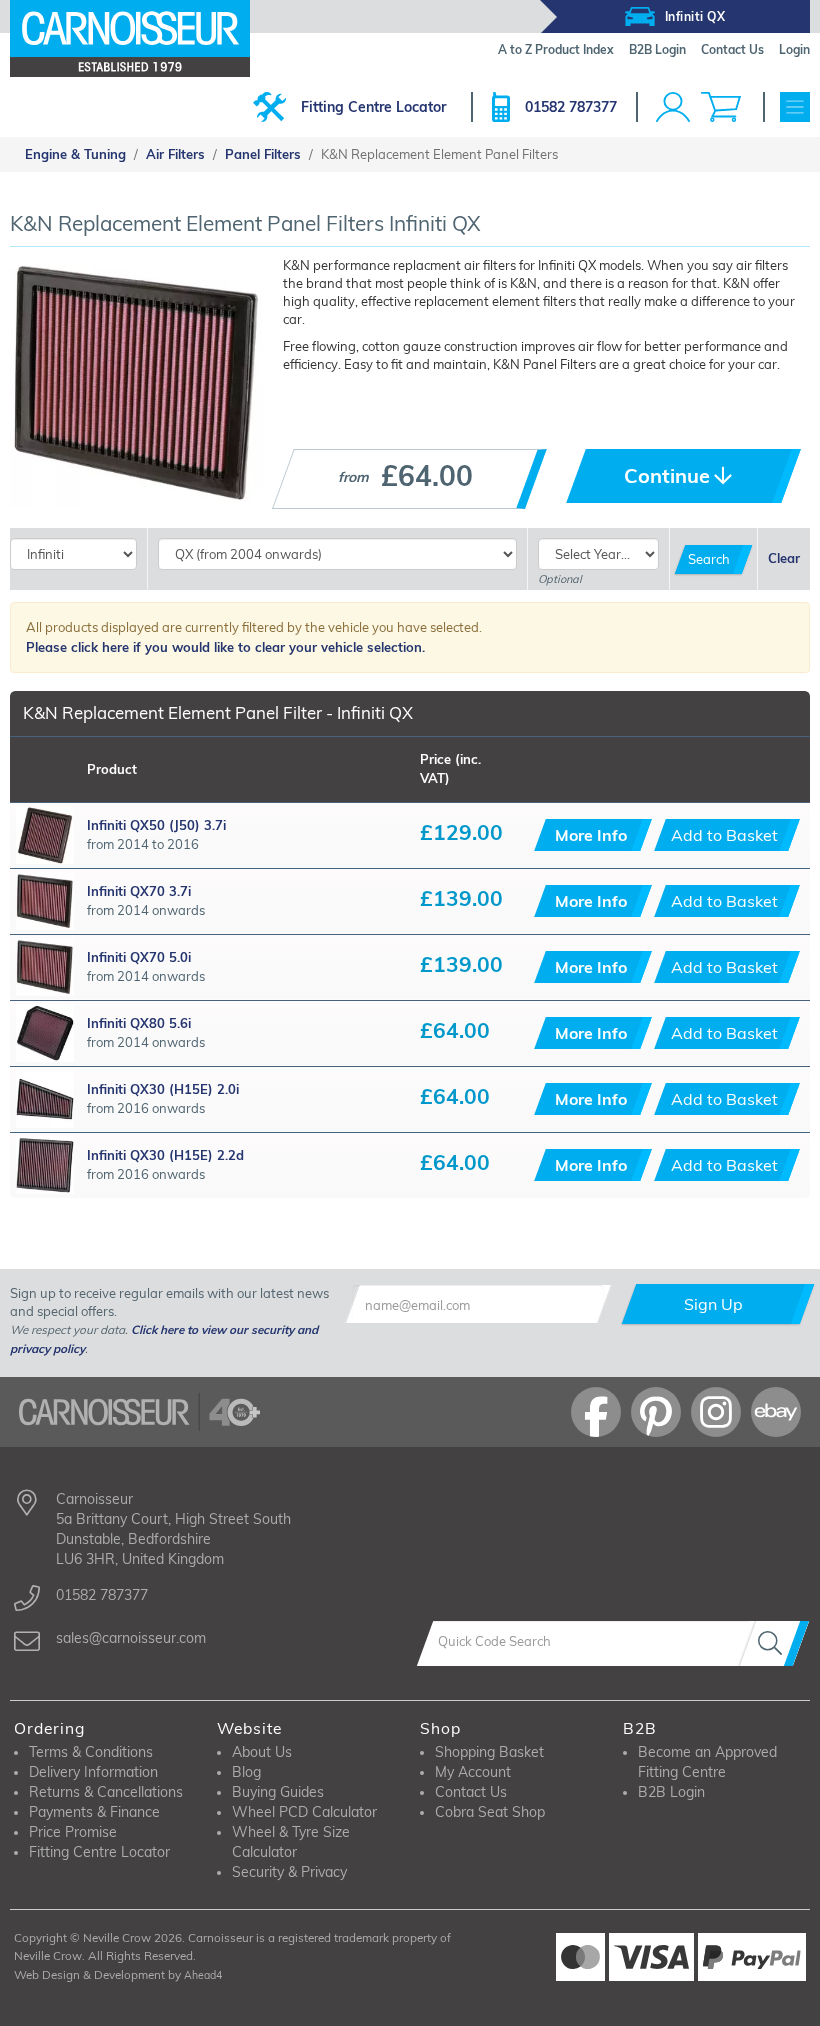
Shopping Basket (489, 1752)
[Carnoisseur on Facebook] (596, 1412)
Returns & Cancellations (106, 1792)
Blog (246, 1772)
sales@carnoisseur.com (131, 1638)
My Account (473, 1772)
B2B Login (671, 1792)
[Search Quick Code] (774, 1643)
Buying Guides (278, 1792)
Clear (784, 558)
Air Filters (175, 154)
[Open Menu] (795, 107)
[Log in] (673, 107)
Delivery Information (93, 1772)
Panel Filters (263, 154)
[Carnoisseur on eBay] (776, 1412)
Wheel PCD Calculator (304, 1812)
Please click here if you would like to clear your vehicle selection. (225, 647)
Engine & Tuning (75, 154)
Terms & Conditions (91, 1752)
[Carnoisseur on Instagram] (716, 1412)
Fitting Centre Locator (373, 107)
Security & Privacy (289, 1872)
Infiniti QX (695, 16)
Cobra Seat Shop (490, 1812)
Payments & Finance (94, 1812)
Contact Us (471, 1792)
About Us (262, 1752)
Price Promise (73, 1832)
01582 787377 (571, 107)
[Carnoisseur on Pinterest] (656, 1412)
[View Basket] (721, 107)
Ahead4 (203, 1975)
